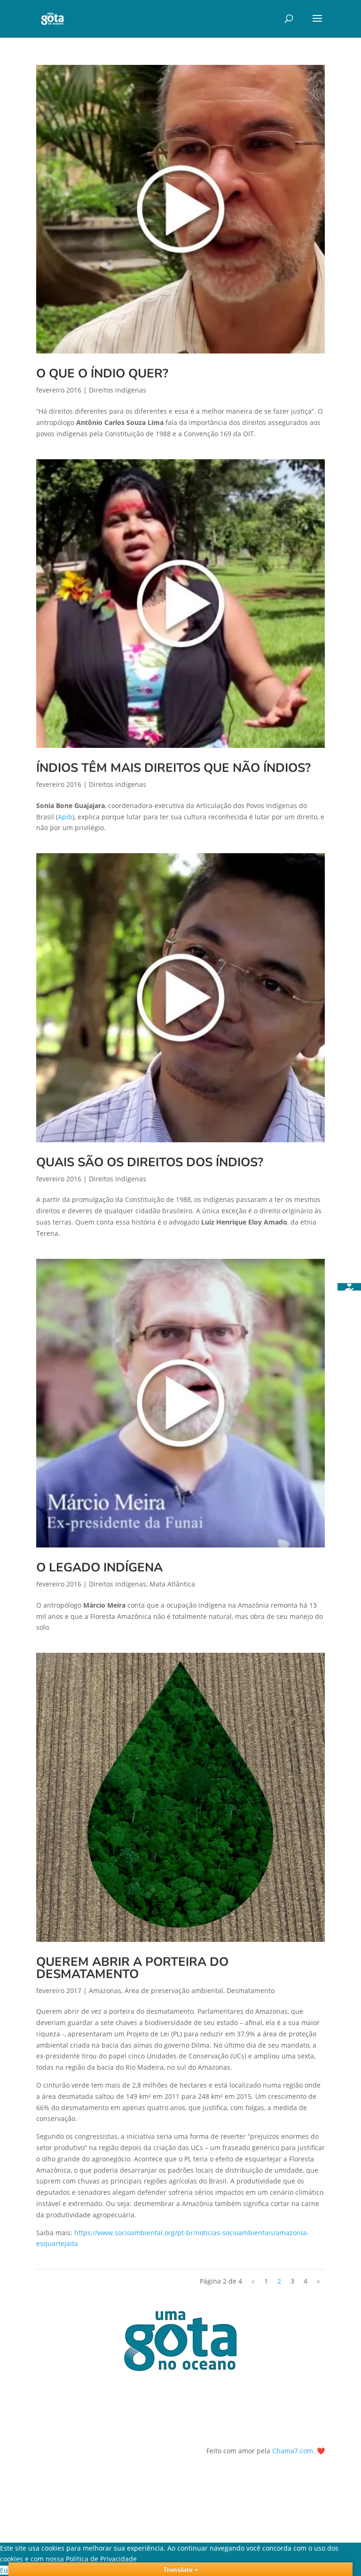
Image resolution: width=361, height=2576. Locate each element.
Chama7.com (293, 2451)
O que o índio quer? (102, 373)
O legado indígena (99, 1567)
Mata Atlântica (172, 1584)
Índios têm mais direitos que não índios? (173, 768)
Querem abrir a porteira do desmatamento (132, 1968)
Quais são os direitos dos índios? (150, 1162)
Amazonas (105, 1991)
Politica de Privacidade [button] (101, 2559)
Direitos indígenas (118, 390)
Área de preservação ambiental (174, 1991)
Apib (65, 817)
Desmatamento (251, 1991)
